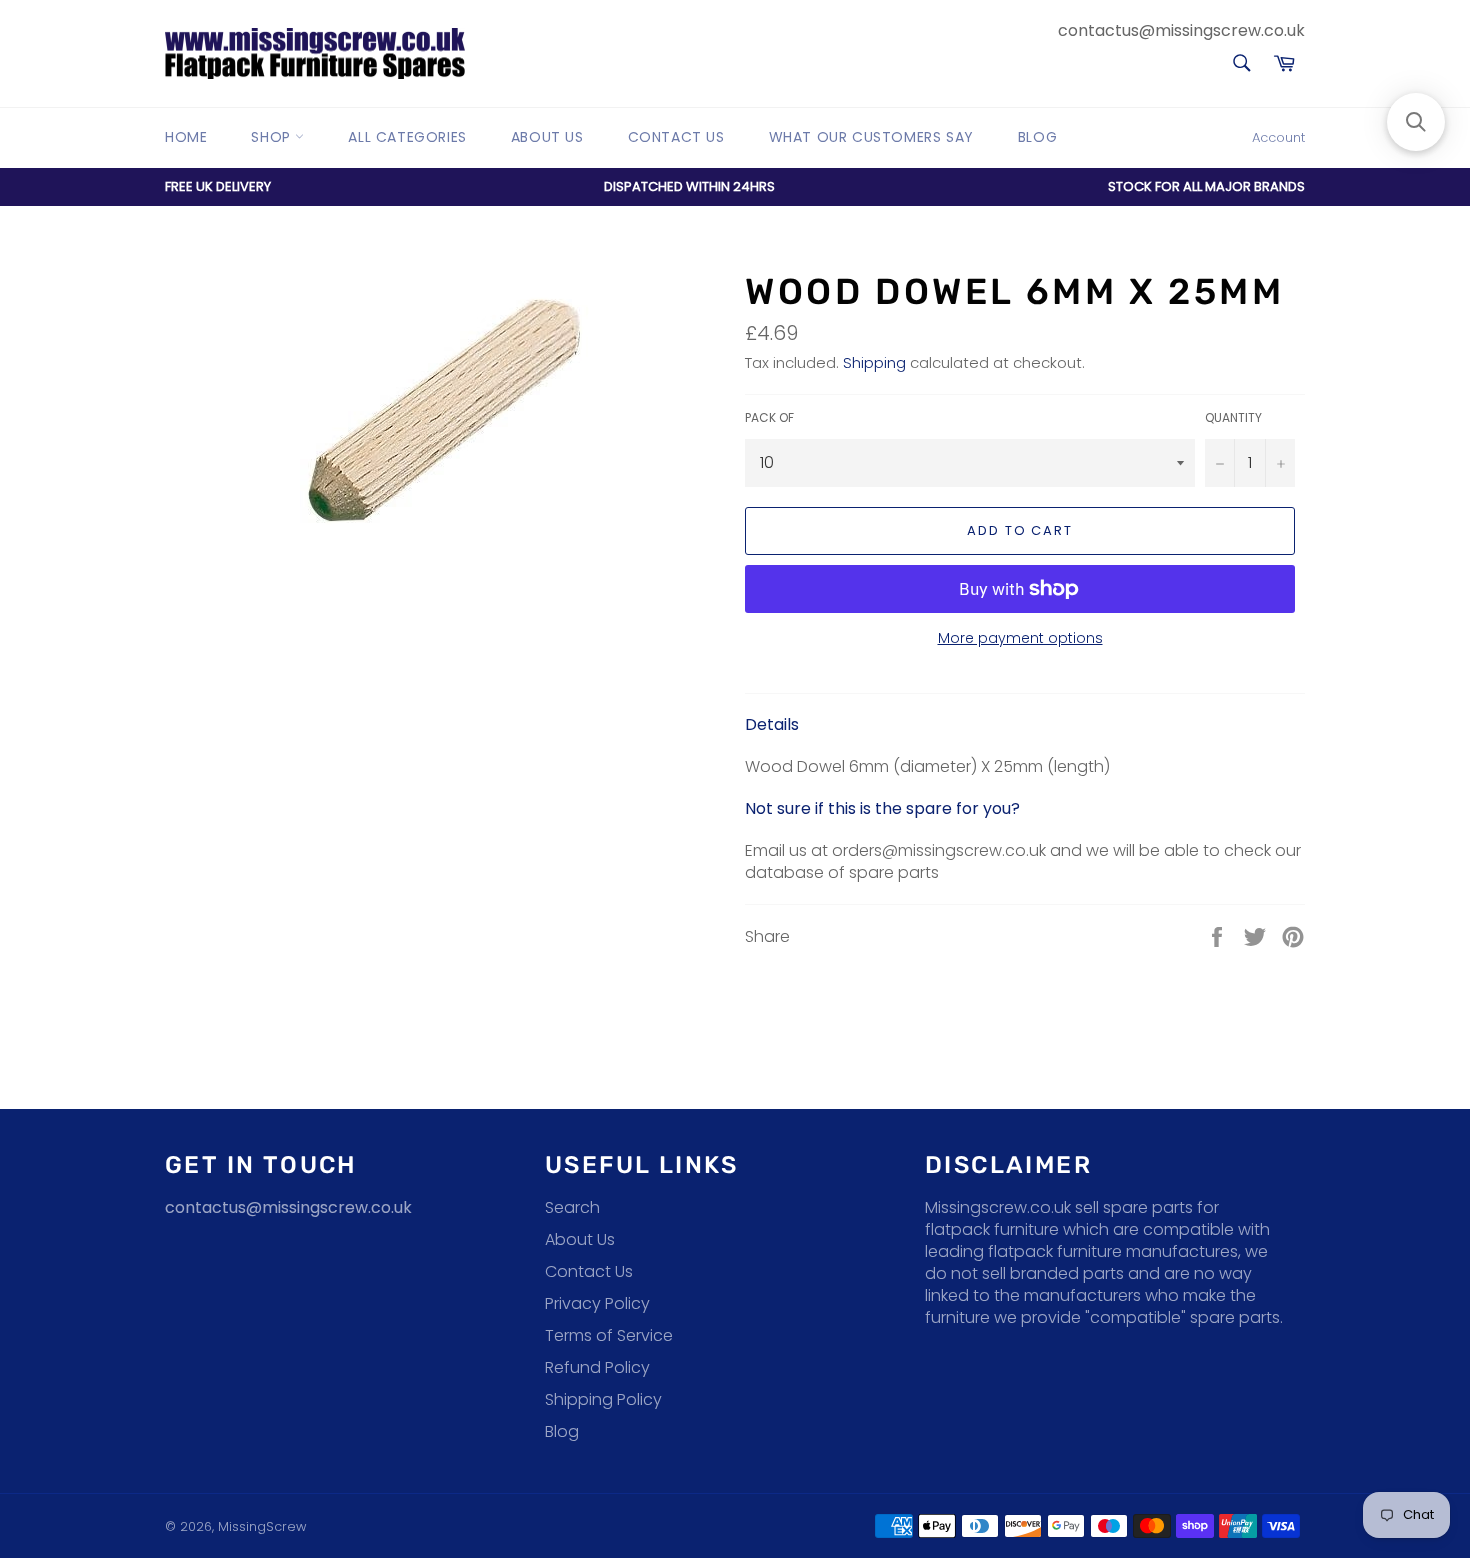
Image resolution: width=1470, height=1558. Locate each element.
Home (186, 137)
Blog (1037, 137)
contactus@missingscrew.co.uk (1181, 30)
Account (1278, 137)
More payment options (1020, 638)
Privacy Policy (597, 1303)
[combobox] (1240, 64)
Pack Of (769, 418)
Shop (273, 137)
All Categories (407, 137)
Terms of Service (609, 1335)
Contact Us (676, 137)
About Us (547, 137)
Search (572, 1207)
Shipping (874, 362)
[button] (1416, 122)
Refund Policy (597, 1367)
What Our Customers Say (871, 137)
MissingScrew (262, 1526)
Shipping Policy (603, 1399)
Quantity (1233, 418)
